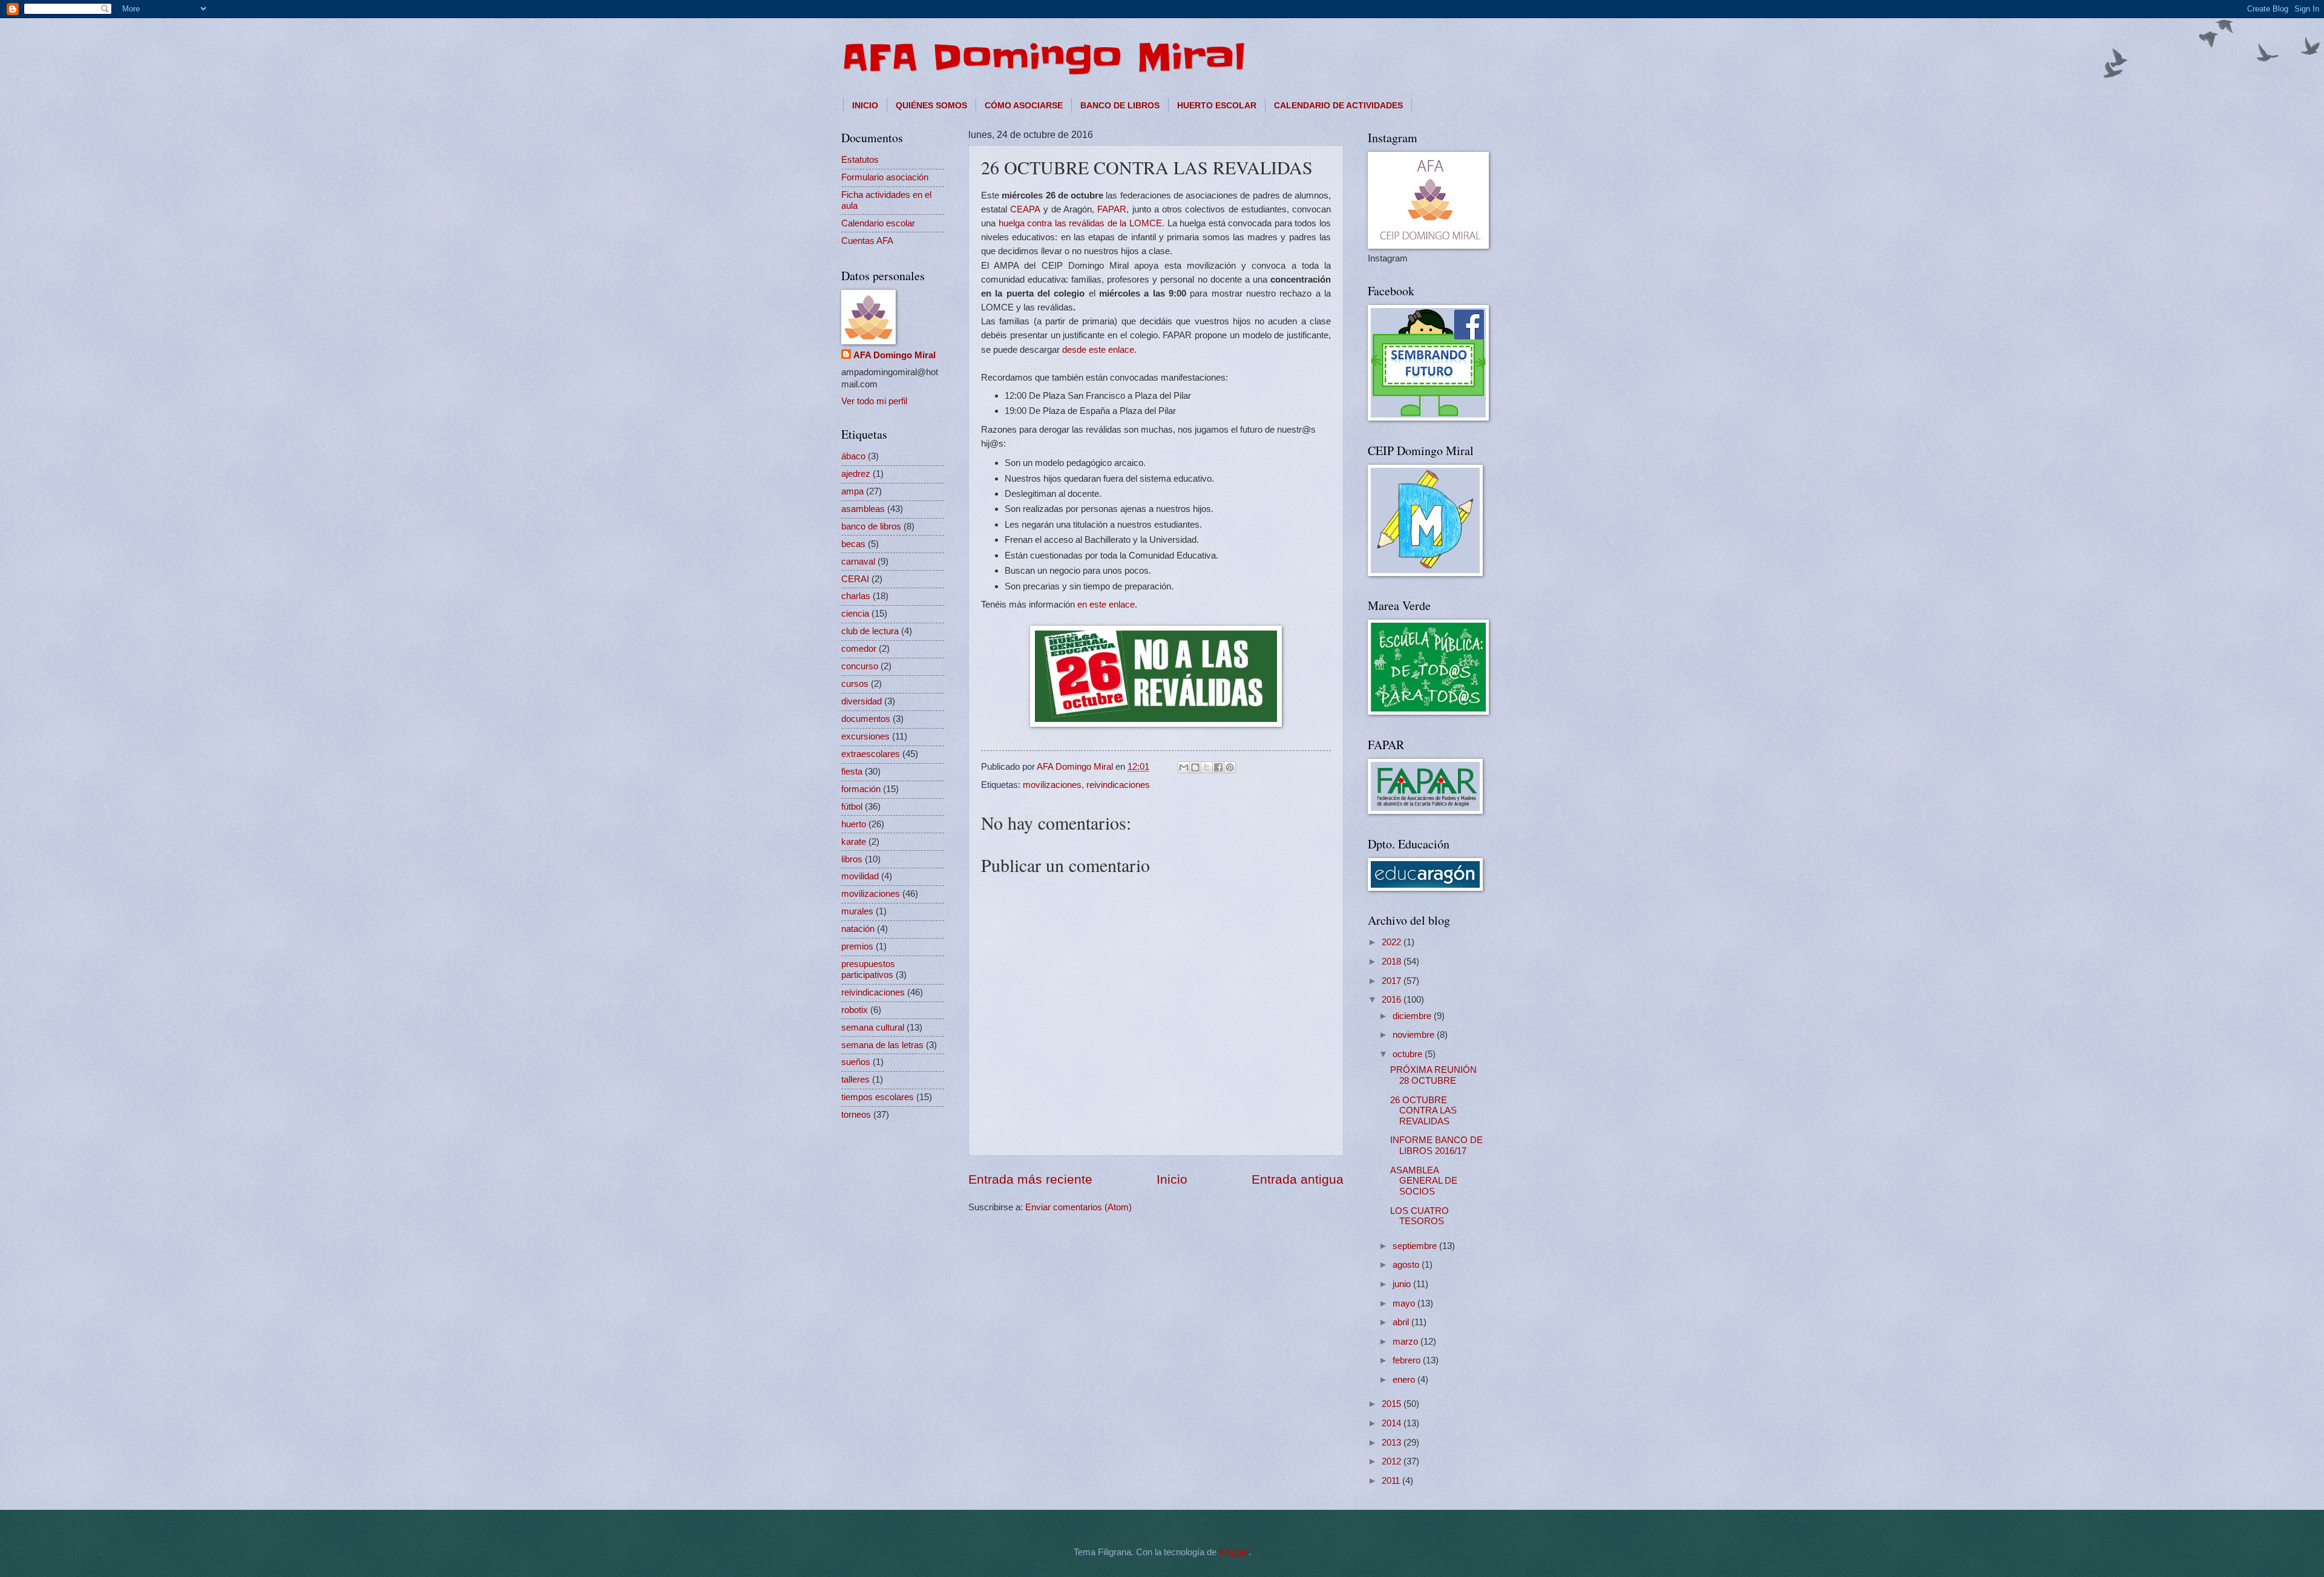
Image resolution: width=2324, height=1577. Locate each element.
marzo (1407, 1342)
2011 (1392, 1481)
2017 (1393, 981)
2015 (1393, 1404)
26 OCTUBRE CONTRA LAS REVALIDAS (1423, 1111)
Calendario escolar (878, 223)
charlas (856, 596)
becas (853, 544)
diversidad (862, 701)
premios (857, 946)
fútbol (852, 807)
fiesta (852, 772)
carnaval (858, 562)
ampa (852, 491)
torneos (856, 1115)
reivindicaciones (1118, 785)
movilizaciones (1052, 785)
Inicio (1172, 1179)
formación (861, 789)
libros (852, 859)
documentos (866, 719)
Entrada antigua (1298, 1179)
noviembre (1415, 1035)
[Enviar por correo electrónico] (1184, 767)
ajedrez (856, 474)
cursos (855, 684)
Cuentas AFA (867, 241)
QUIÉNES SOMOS (931, 105)
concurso (860, 666)
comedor (859, 649)
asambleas (863, 509)
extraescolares (871, 754)
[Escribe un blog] (1195, 767)
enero (1405, 1380)
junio (1403, 1284)
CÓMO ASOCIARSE (1024, 105)
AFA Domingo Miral (1043, 57)
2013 (1393, 1443)
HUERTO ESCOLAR (1217, 105)
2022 (1393, 942)
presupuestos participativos (868, 969)
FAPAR (1112, 209)
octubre (1409, 1054)
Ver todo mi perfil (874, 401)
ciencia (855, 614)
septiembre (1416, 1246)
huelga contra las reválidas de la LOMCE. (1082, 223)
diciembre (1413, 1016)
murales (857, 911)
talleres (855, 1080)
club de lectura (870, 631)
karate (854, 842)
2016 (1393, 1000)
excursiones (865, 736)
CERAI (855, 579)
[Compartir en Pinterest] (1230, 767)
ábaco (853, 456)
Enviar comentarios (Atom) (1078, 1207)
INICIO (865, 105)
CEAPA (1026, 209)
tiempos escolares (878, 1097)
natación (858, 929)
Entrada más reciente (1030, 1179)
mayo (1405, 1303)
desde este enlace (1098, 349)
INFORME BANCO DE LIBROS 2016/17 (1436, 1146)
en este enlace (1106, 604)
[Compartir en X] (1207, 767)
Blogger (1234, 1552)
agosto (1407, 1265)
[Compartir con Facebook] (1218, 767)
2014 (1393, 1423)
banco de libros (871, 526)
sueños (856, 1062)
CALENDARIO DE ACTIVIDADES (1338, 105)
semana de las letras (882, 1045)
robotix (855, 1010)
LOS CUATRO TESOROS (1420, 1216)
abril (1402, 1322)
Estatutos (860, 160)
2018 (1393, 962)
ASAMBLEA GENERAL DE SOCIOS (1424, 1181)
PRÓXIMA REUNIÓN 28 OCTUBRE (1433, 1075)
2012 (1393, 1461)
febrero (1408, 1360)
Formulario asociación (885, 177)
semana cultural (873, 1028)
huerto (854, 824)
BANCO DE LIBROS (1120, 105)
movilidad (860, 876)
